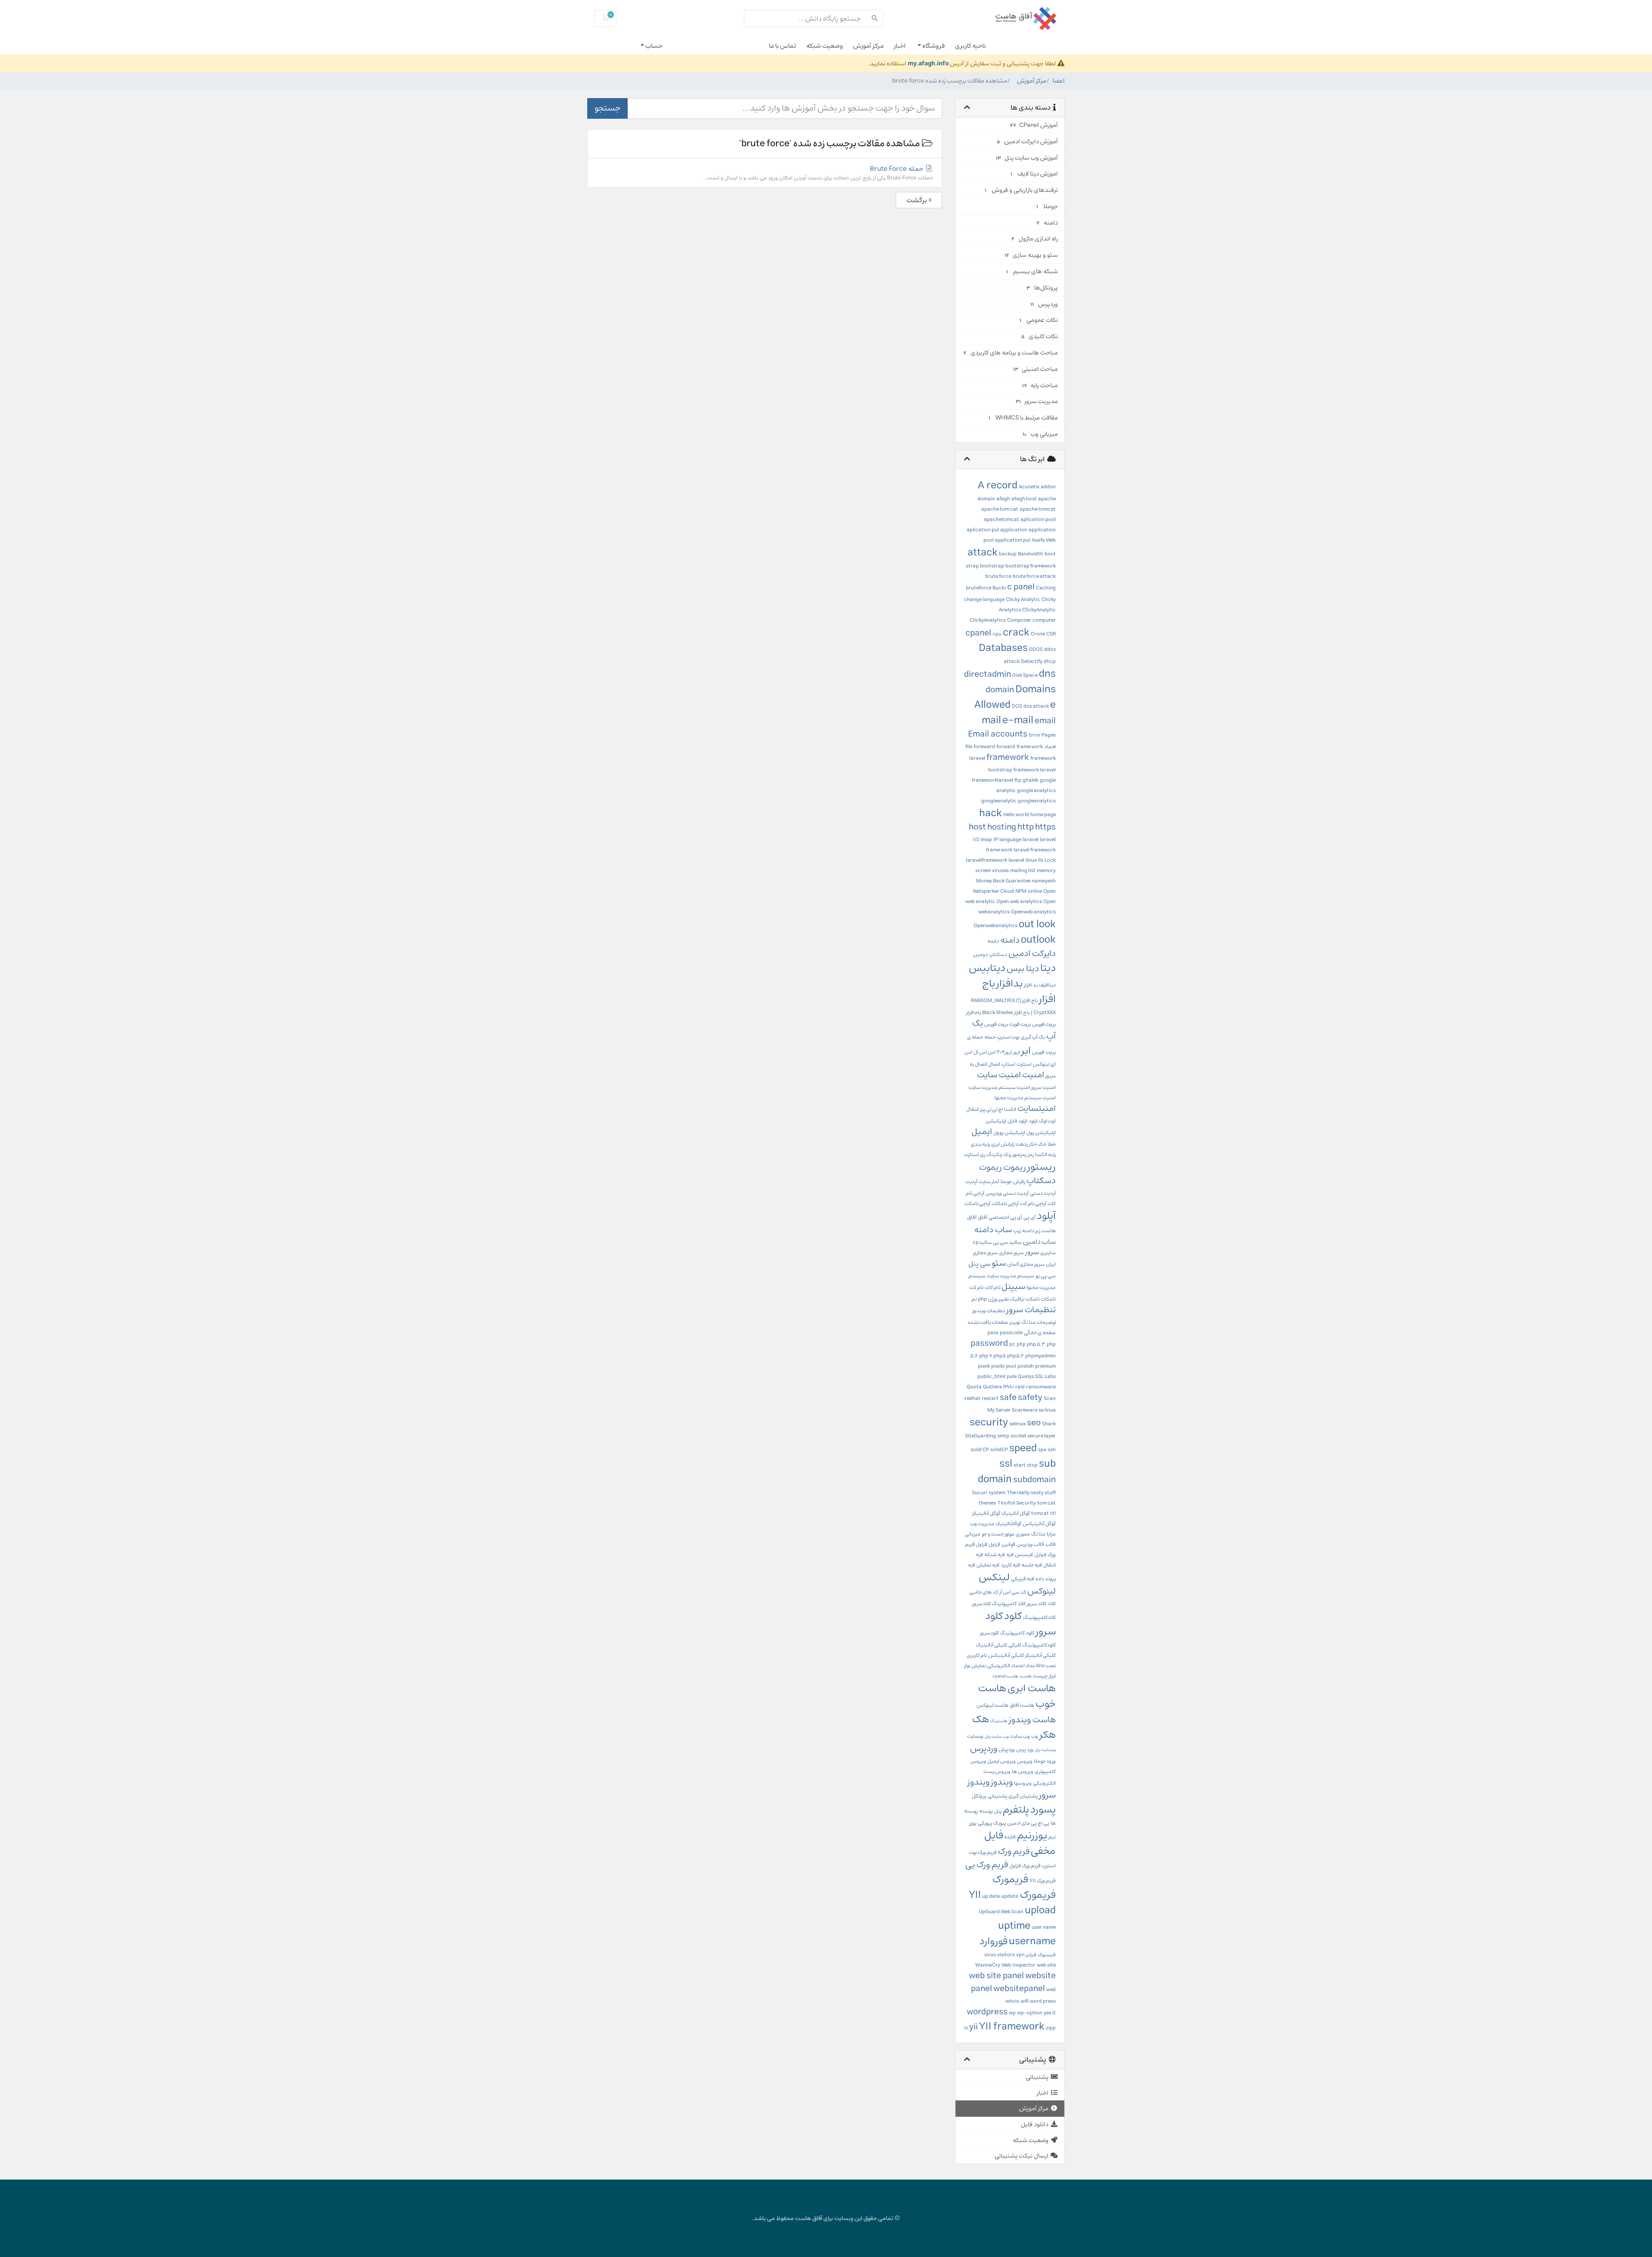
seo (1034, 1423)
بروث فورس (1044, 1024)
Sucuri (980, 1493)
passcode (1011, 1333)
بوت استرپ (1008, 1037)
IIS (976, 840)
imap (986, 840)
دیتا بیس (1023, 969)
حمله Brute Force (818, 173)
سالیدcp (982, 1242)
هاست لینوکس (992, 1705)
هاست (1026, 1676)
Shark (1049, 1424)
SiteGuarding (980, 1436)
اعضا (1059, 81)
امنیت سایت (999, 1075)
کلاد (1052, 1604)
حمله (990, 1037)
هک (981, 1719)
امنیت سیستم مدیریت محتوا (1025, 1098)
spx (1042, 1450)
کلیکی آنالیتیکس (1006, 1655)
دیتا (1048, 968)
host (977, 827)
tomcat (1040, 1513)
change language (984, 600)
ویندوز (1002, 1782)
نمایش (979, 1666)
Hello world (1016, 815)
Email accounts (998, 734)
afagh (1003, 499)
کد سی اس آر (1013, 1592)
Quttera (992, 1387)
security (989, 1422)
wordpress (987, 2012)
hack (991, 813)
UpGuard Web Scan (1001, 1912)
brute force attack (1034, 576)
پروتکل (979, 1796)
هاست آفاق (1022, 1705)
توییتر (1015, 1322)
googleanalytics (1037, 801)
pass (993, 1333)
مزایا (1051, 1534)
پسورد (1043, 1810)
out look (1037, 924)
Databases (1003, 648)
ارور (1017, 1052)
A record (998, 485)
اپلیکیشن (996, 1121)
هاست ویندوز (1032, 1720)
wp (1012, 2013)
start (1020, 1465)
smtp (1003, 1436)
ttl (1053, 1513)
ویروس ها (1023, 1771)
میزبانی (973, 1534)
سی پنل (979, 1264)
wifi (1025, 2001)
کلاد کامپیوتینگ (1009, 1604)
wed (1051, 1990)
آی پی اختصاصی (1005, 1217)
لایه (1010, 1555)
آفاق (983, 1217)
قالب (1051, 1544)
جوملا (1006, 1182)
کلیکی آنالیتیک (992, 1645)
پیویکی (985, 1823)
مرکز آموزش (868, 46)
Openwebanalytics (996, 926)
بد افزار (1031, 985)
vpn (1020, 1955)
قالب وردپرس (1030, 1544)
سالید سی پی (1007, 1242)
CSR (1051, 634)
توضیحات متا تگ (1039, 1322)
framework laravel (1035, 770)
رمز (1031, 1155)
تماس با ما (782, 46)
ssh (1052, 1450)
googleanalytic (999, 801)
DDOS (1036, 649)
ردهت (1022, 1144)
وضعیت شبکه (824, 46)
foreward (984, 747)
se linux (1047, 1410)
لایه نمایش (988, 1565)
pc (1012, 1344)
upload (1040, 1910)
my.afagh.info (928, 63)
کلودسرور (989, 1633)
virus (990, 1955)
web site (1046, 1965)
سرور (1032, 1252)
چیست (1040, 1676)
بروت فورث (1020, 1024)
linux (1031, 860)
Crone (1038, 634)
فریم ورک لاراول (1025, 1866)
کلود (1013, 1616)
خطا (1052, 1144)
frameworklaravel (992, 780)
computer (1044, 620)
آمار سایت (989, 1182)
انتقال (972, 1109)
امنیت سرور (1043, 1087)
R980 (1009, 1387)
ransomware (1041, 1387)
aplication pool (1038, 520)
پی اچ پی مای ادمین (1028, 1823)
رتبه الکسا (1045, 1155)
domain (1000, 690)
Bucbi (999, 588)
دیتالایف (1047, 985)
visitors (1006, 1955)
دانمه (993, 941)
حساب (653, 46)
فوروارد (993, 1941)
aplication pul (983, 530)
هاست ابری (1032, 1688)
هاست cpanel (1005, 1676)
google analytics (1036, 791)
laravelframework (986, 860)
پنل (998, 1811)
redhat (972, 1398)
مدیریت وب (982, 1524)
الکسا (1010, 1109)
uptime (1014, 1926)
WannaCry (988, 1965)
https (1045, 827)
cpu (997, 634)
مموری (1023, 1534)
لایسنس (1024, 1555)
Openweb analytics (1033, 912)
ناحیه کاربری (970, 46)
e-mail (1018, 720)
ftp (1018, 780)
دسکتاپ (998, 954)
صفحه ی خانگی (1040, 1333)
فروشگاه (933, 46)
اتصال (994, 1064)
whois (1012, 2001)
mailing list (1023, 871)
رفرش (1019, 1182)
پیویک (1000, 1823)
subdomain (1034, 1480)
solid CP (980, 1450)
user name (1044, 1927)
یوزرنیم (1032, 1835)
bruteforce (979, 588)
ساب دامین (1039, 1242)
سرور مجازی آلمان (1026, 1264)
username (1032, 1941)
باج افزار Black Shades (1006, 1013)
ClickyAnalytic (1039, 610)
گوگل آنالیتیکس (1039, 1524)
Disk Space (1025, 675)
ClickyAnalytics (988, 620)
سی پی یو (1046, 1276)
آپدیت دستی (1043, 1193)
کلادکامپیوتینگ (1039, 1617)
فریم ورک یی (987, 1865)
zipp (1051, 2028)
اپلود (1033, 1121)
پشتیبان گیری (1023, 1796)
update (1009, 1896)
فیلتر (1031, 1955)
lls (1041, 860)
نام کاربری (977, 1655)
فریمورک (1010, 1879)
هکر (1048, 1735)
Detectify (1032, 661)
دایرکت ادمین (1032, 954)
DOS (1017, 706)
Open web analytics (1019, 902)
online (1035, 891)
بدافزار (1009, 984)
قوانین (1008, 1544)
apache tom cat (1000, 509)
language (1010, 840)
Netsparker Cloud (994, 891)
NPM (1021, 891)
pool (1011, 1366)
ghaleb (1031, 780)
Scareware (1025, 1410)
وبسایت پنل (1045, 1750)
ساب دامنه (993, 1230)
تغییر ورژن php (993, 1299)
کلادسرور (982, 1604)
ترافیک (1017, 1299)
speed (1023, 1448)
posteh (1026, 1366)
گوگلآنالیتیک (1008, 1524)
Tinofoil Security (1017, 1503)
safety (1030, 1398)
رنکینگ (994, 1155)
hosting (1002, 827)
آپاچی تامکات (1005, 1204)
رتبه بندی (980, 1144)
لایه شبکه (995, 1555)
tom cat (1046, 1503)
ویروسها (1023, 1783)
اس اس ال (985, 1052)
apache (1047, 499)
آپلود (1046, 1216)
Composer (1019, 620)
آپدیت (971, 1182)
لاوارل (1040, 1555)
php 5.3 (1036, 1344)
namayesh (1044, 881)
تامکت (1032, 1299)
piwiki (998, 1366)
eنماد (1050, 747)
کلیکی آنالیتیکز (1040, 1655)
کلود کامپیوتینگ (1017, 1633)
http (1026, 827)
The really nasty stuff (1031, 1493)
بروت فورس (996, 1024)
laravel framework (1035, 850)
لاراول (994, 1544)
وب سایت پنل (997, 1736)
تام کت (976, 1287)
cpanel (978, 633)
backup (1008, 554)
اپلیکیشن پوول (1009, 1133)
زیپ (1017, 1231)
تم (974, 1299)
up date (991, 1896)
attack (983, 552)
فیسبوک (1047, 1955)
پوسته (986, 1811)
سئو (999, 1263)
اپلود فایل (1017, 1121)
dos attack (1036, 706)
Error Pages (1042, 735)
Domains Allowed (1015, 697)
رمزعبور (1019, 1155)
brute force (998, 576)
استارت (1024, 1064)
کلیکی (1015, 1645)
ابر (1026, 1051)
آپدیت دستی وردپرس (1007, 1193)
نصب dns (1046, 1666)
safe (1008, 1398)
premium (1045, 1366)
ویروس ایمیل (1002, 1761)
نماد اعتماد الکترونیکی (1011, 1666)
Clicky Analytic (1023, 600)
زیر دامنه (1031, 1231)
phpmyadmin (1040, 1356)
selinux (1017, 1424)
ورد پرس (1025, 1750)
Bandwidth (1031, 554)
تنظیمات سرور (1031, 1310)
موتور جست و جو (998, 1534)
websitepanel (1019, 1989)
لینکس (994, 1577)
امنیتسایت (1037, 1108)
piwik (984, 1366)
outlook (1038, 940)
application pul (1013, 540)
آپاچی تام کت (1033, 1204)
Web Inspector (1019, 1965)
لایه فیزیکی (1023, 1579)
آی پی (1029, 1217)
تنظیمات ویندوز (989, 1311)
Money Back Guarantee (1003, 881)
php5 (1000, 1356)
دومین (980, 954)
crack (1016, 632)
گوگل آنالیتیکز (986, 1513)
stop (1032, 1465)
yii (974, 2027)
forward (1006, 747)
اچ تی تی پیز (991, 1109)
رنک (1007, 1155)
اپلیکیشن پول (1041, 1133)
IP (996, 840)
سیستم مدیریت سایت (1011, 1276)
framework (1008, 757)
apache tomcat (1038, 509)
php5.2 (1016, 1356)
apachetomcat (1002, 520)
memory (1046, 871)
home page (1043, 815)
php (1021, 1344)
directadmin (988, 674)
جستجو (607, 108)
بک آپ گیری (1033, 1037)
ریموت (1015, 1167)
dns (1047, 674)
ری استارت (975, 1155)
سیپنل (1013, 1287)
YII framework (1012, 2026)
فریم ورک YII (1043, 1881)
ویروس (1025, 1761)
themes (987, 1503)
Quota (974, 1387)
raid (1020, 1387)
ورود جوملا (1045, 1761)
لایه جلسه (1032, 1565)
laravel (1031, 840)
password (989, 1343)
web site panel (996, 1976)
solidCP (999, 1450)
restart (990, 1398)
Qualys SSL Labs (1037, 1377)
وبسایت (975, 1736)
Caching (1046, 588)
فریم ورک (1014, 1852)
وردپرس (984, 1749)
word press (1043, 2001)
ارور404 (1004, 1052)
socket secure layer (1033, 1436)
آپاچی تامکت (977, 1204)
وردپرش (1007, 1750)
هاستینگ (999, 1721)
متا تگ (1038, 1534)
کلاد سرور (1037, 1604)
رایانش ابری (1003, 1144)
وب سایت (1020, 1736)
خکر (1033, 1144)
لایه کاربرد (1010, 1565)
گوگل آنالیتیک (1016, 1513)
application (1014, 530)
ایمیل (982, 1132)
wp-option (1030, 2013)
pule (1012, 1377)
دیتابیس (987, 968)
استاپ (1008, 1064)
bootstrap (992, 566)
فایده (1010, 1837)
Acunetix (1029, 487)
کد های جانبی (984, 1592)
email (1045, 721)
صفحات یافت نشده (988, 1322)
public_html (991, 1377)
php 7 (986, 1356)
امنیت (1033, 1075)
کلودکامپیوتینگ (1039, 1645)
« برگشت (919, 200)
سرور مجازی (1011, 1253)
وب (1035, 1736)
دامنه (1010, 940)
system (997, 1493)
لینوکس (1042, 1591)
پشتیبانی (997, 1796)
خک (1042, 1144)
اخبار (900, 46)
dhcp (1050, 661)
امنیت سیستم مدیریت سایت (999, 1087)
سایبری (1048, 1253)
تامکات (1048, 1299)
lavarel (1016, 860)
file (969, 747)
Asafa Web (1044, 540)
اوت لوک (1047, 1121)
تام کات (992, 1287)
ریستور (1042, 1167)
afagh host (1024, 499)
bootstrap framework (1031, 566)
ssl (1006, 1464)
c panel (1021, 587)
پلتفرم (1016, 1810)
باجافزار (974, 1013)
